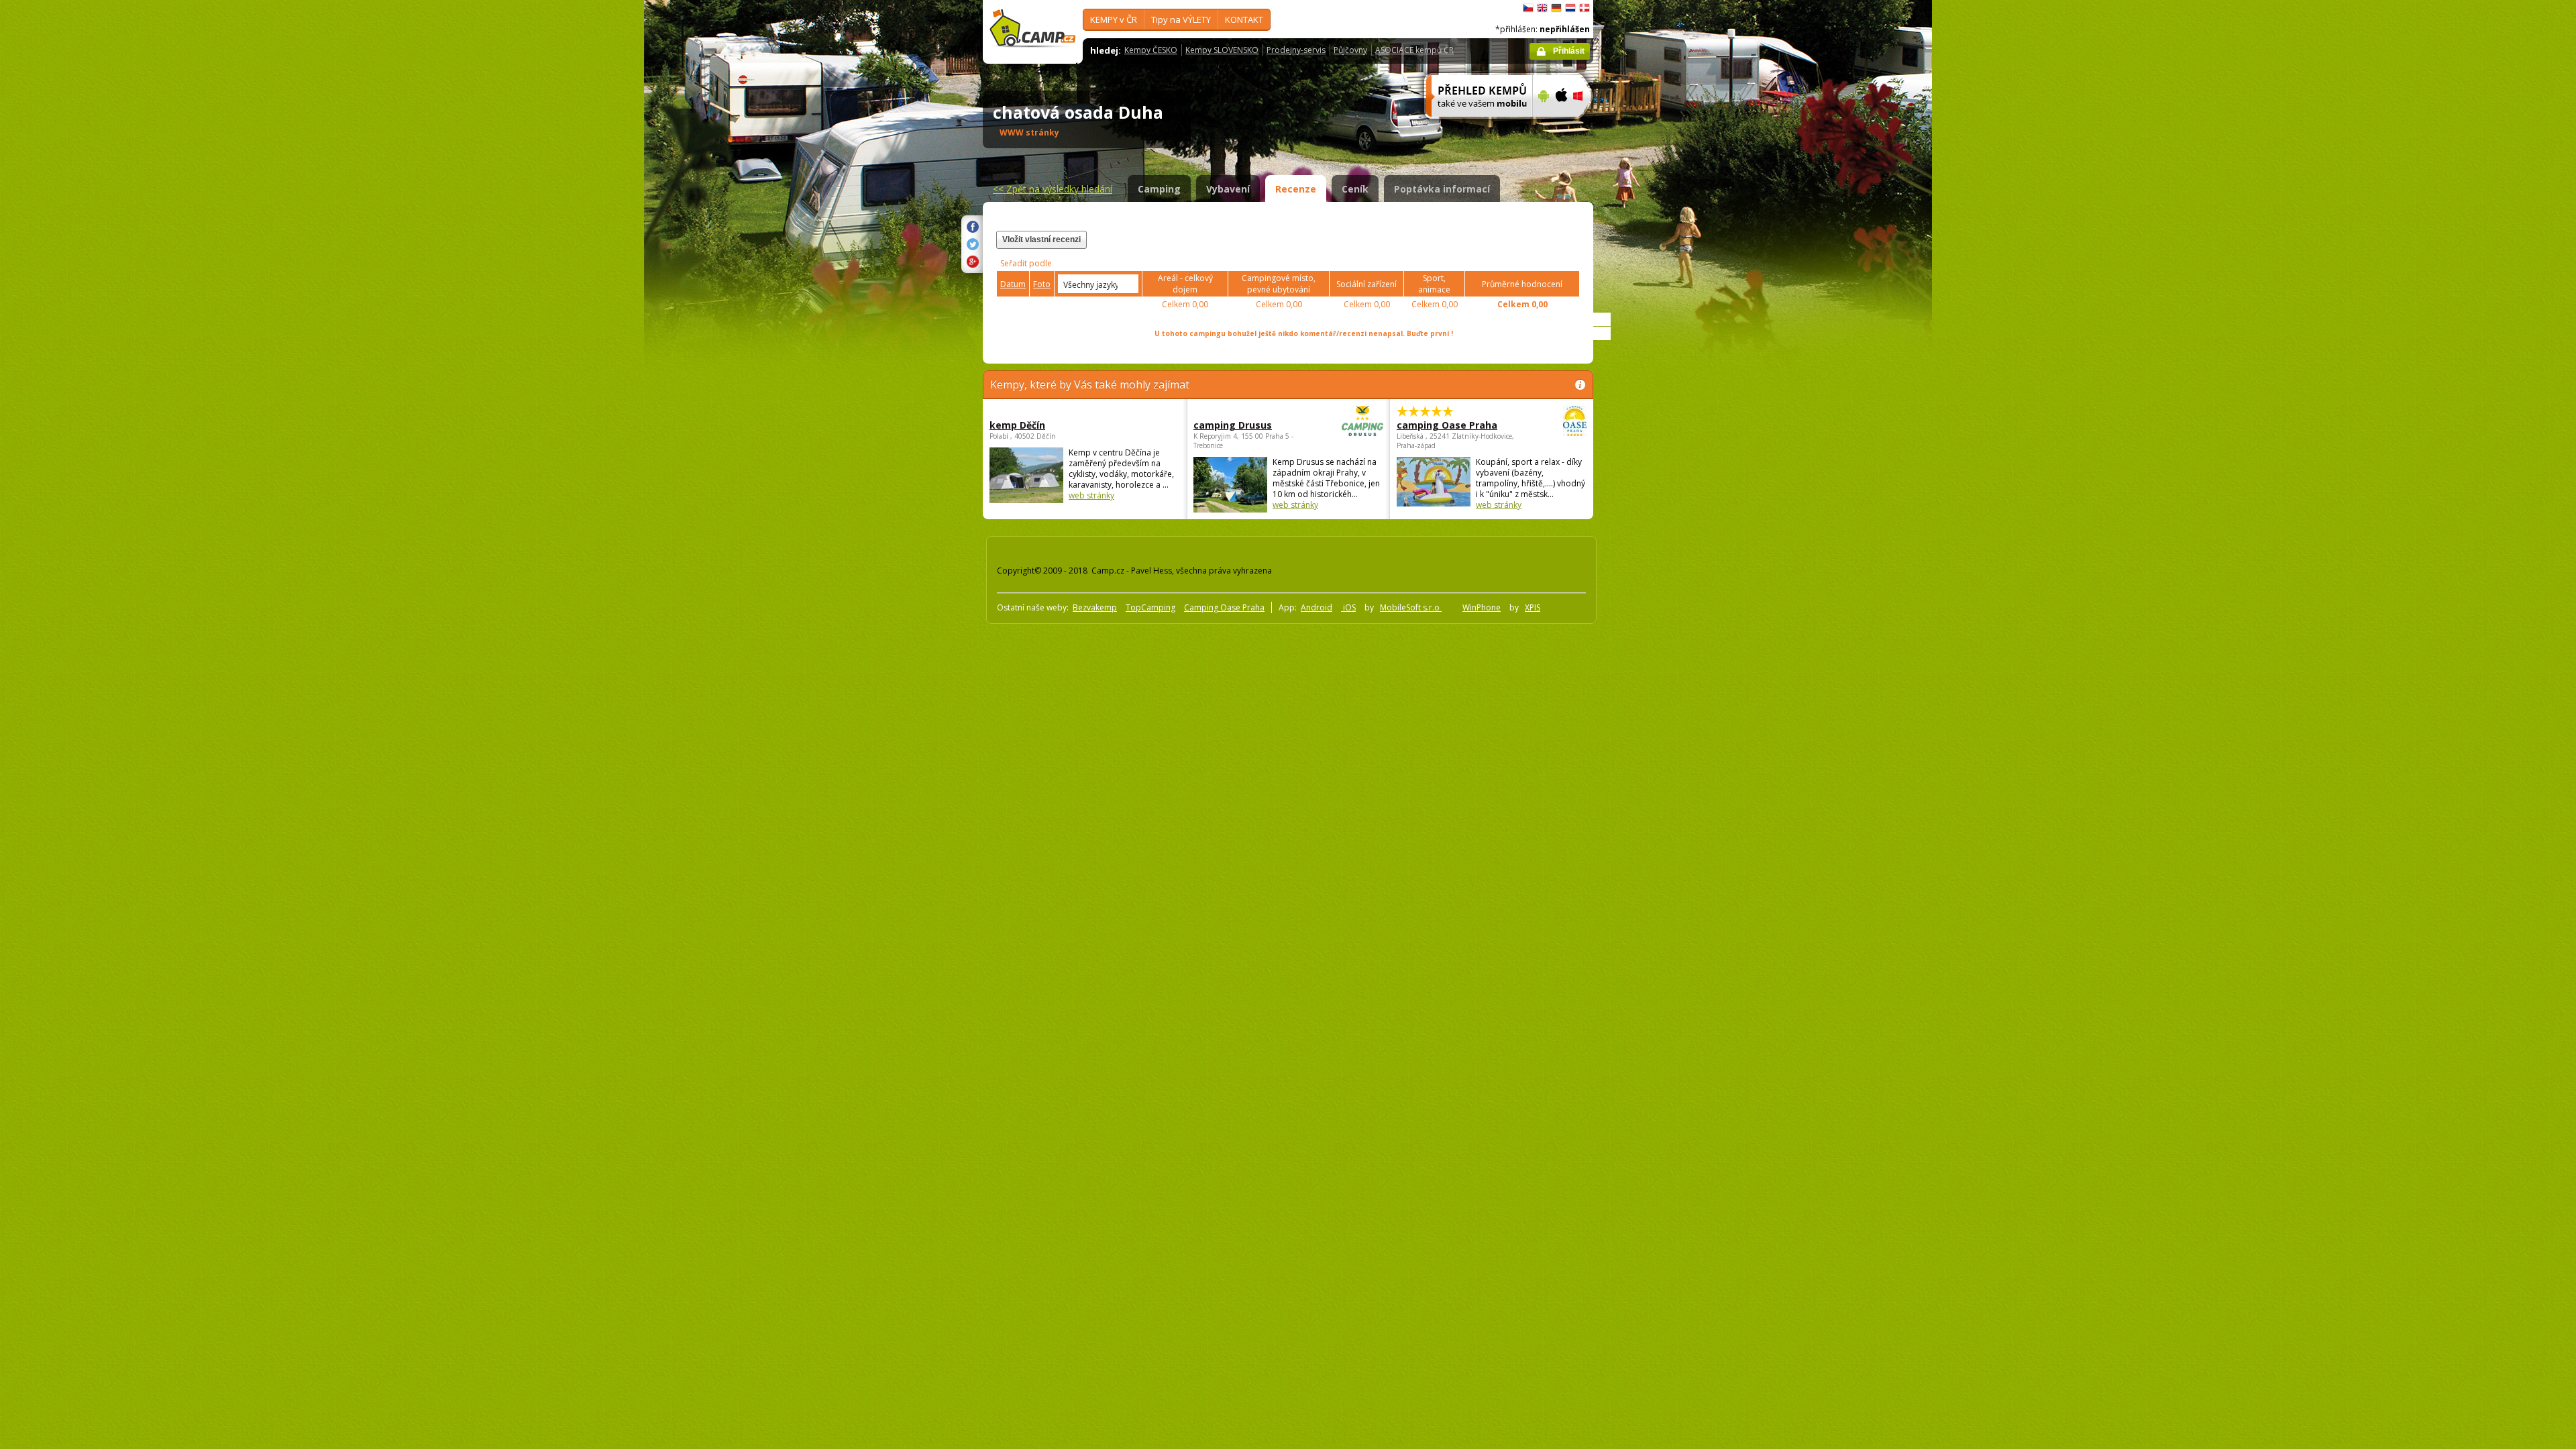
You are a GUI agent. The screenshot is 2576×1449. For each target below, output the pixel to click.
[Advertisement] (1650, 403)
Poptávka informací (1442, 189)
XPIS (1533, 607)
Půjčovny (1350, 50)
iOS (1348, 607)
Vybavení (1228, 189)
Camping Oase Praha (1224, 607)
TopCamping (1150, 607)
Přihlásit (1569, 51)
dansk (1585, 8)
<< (1053, 189)
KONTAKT (1244, 19)
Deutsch (1556, 8)
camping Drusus (1233, 425)
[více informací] (1473, 125)
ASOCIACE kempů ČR (1414, 50)
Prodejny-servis (1296, 50)
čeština (1528, 8)
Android (1317, 607)
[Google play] (1542, 125)
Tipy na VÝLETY (1181, 19)
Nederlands (1570, 8)
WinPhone (1482, 607)
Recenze (1296, 189)
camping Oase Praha (1447, 425)
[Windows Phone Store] (1586, 125)
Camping (1159, 189)
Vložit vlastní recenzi (1041, 239)
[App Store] (1561, 125)
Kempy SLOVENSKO (1222, 50)
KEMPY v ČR (1114, 19)
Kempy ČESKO (1151, 50)
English (1542, 8)
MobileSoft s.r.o (1411, 607)
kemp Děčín (1017, 425)
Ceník (1355, 189)
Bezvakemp (1095, 607)
